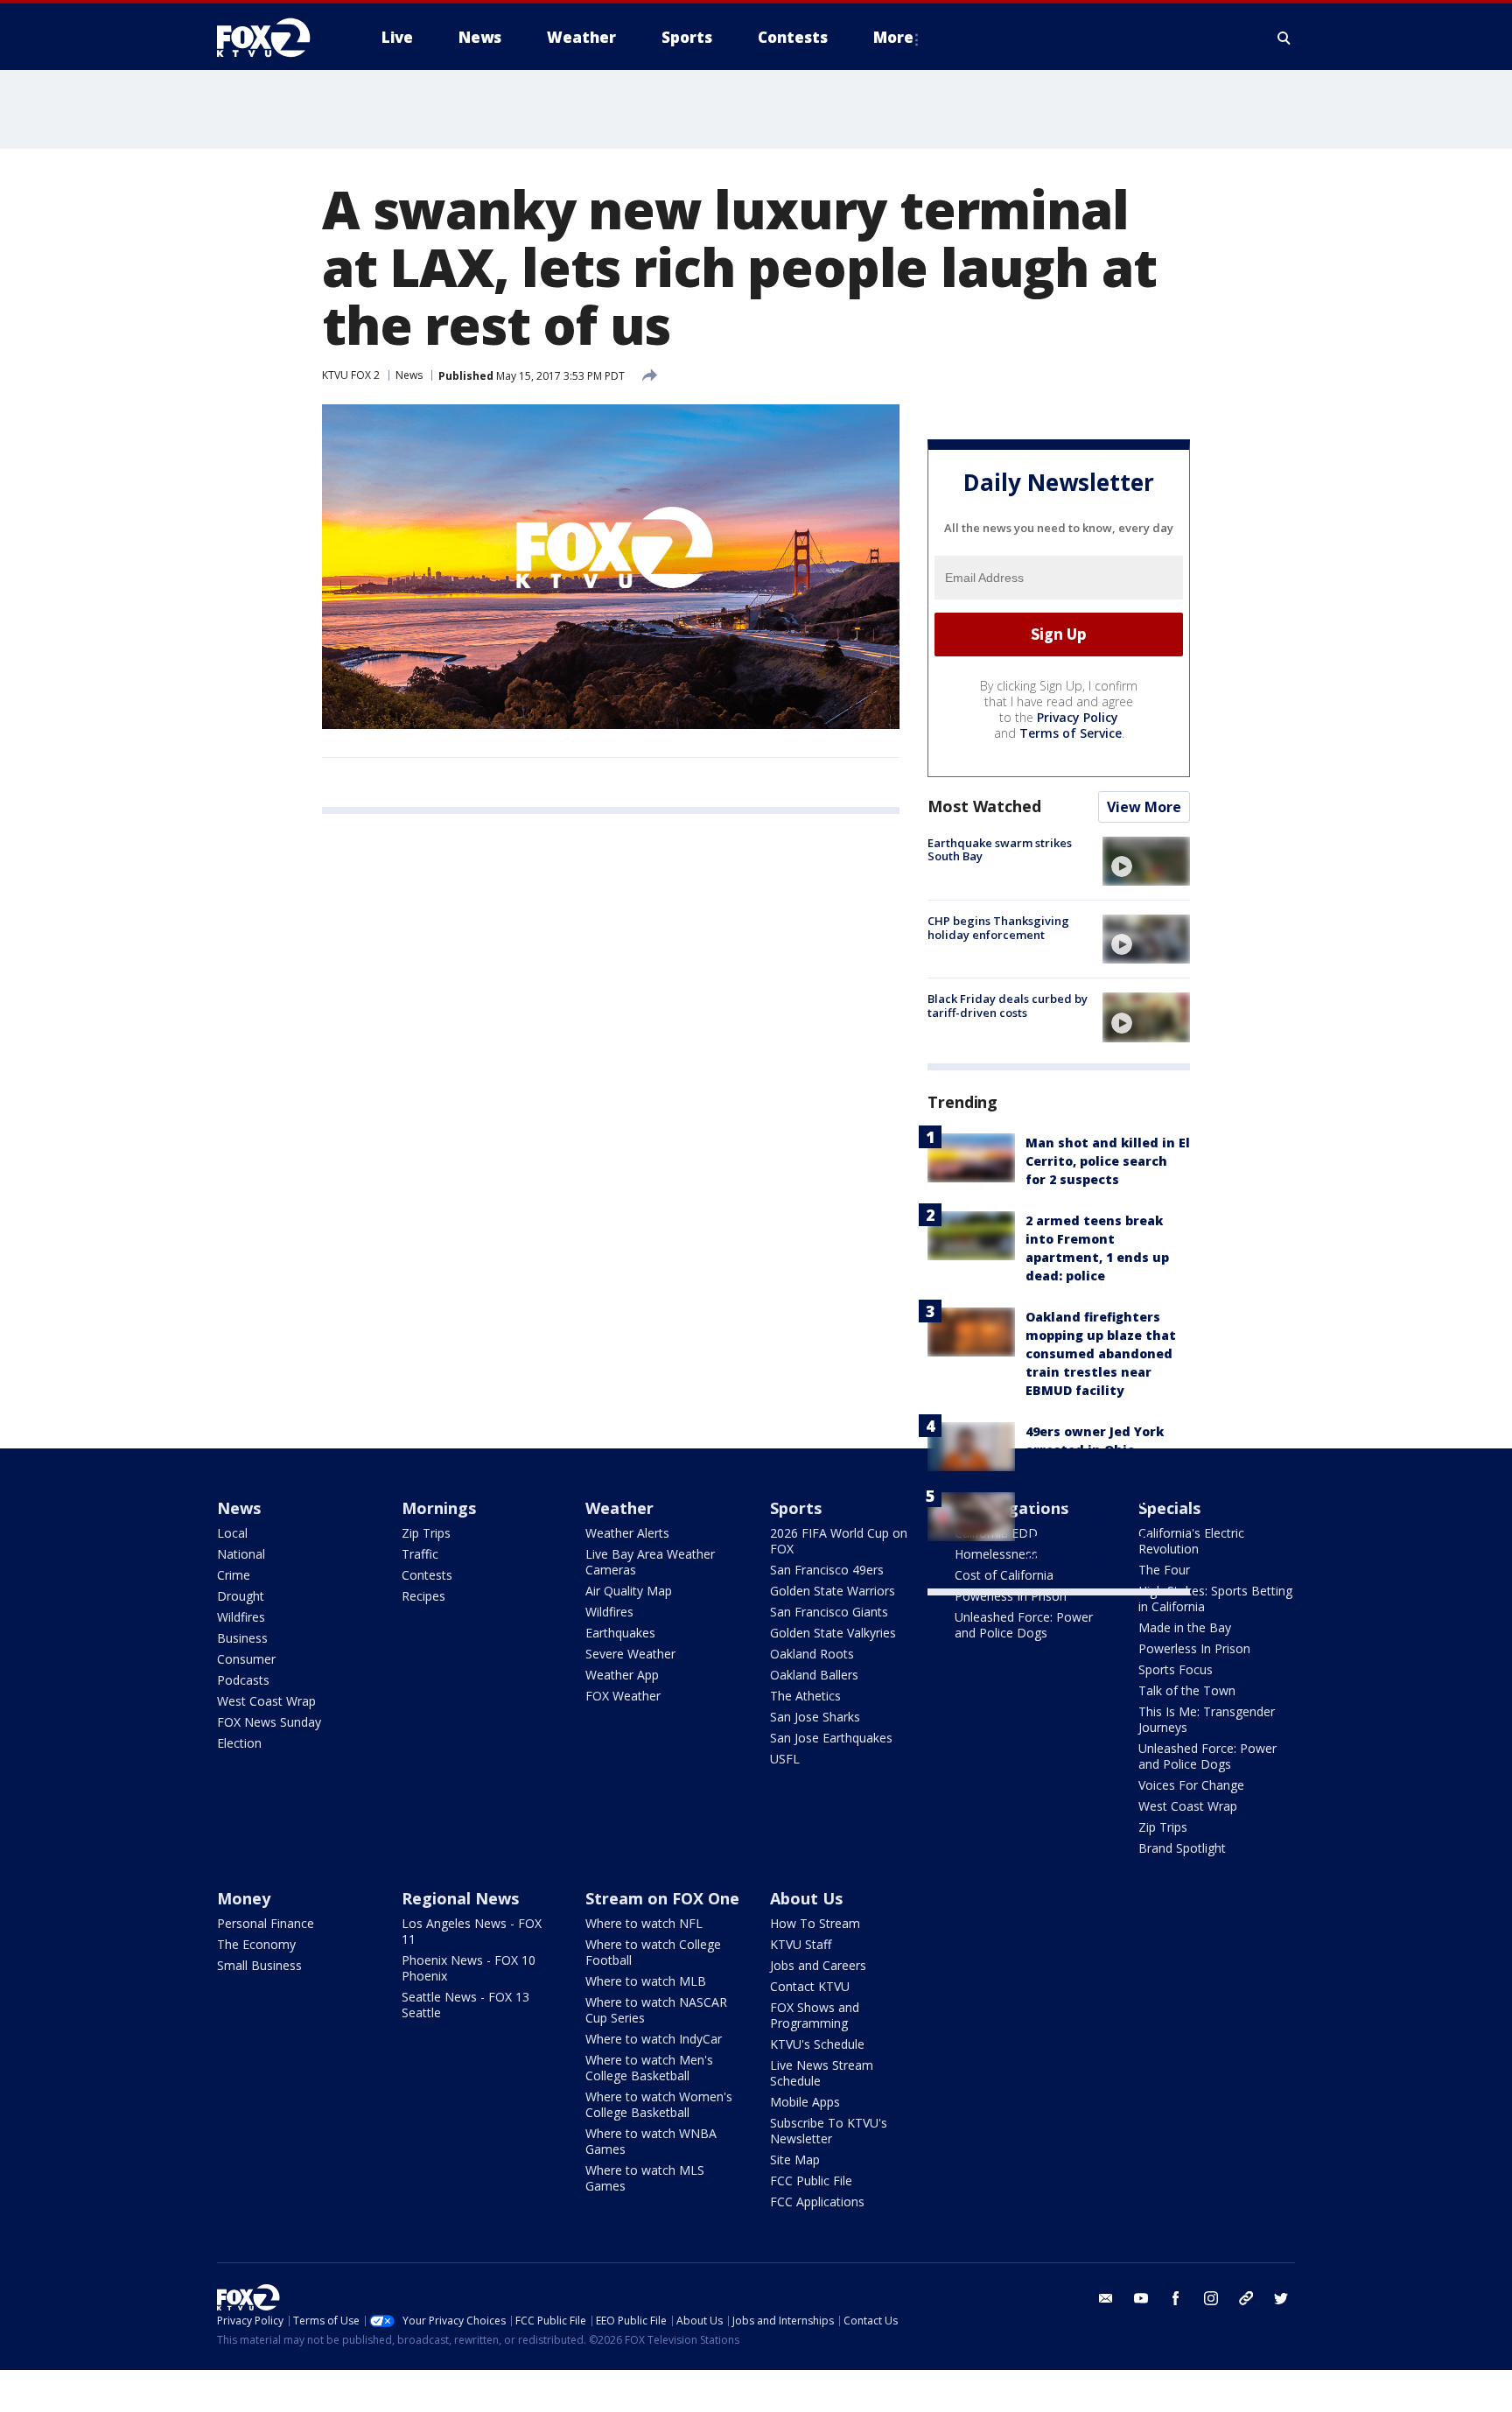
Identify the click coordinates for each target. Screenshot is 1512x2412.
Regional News (460, 1898)
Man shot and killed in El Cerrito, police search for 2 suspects (1108, 1161)
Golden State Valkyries (833, 1633)
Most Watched (984, 806)
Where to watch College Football (653, 1952)
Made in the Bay (1185, 1627)
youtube (1141, 2298)
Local (232, 1533)
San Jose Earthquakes (831, 1738)
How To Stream (815, 1923)
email (1106, 2298)
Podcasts (243, 1680)
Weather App (622, 1675)
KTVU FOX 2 (351, 375)
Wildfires (241, 1617)
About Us (806, 1898)
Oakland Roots (812, 1654)
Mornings (439, 1508)
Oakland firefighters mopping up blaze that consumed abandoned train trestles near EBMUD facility (1101, 1353)
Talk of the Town (1187, 1690)
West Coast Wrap (266, 1701)
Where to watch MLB (646, 1981)
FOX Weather (623, 1696)
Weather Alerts (627, 1533)
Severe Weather (630, 1654)
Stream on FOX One (662, 1898)
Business (242, 1638)
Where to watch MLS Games (645, 2178)
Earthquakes (620, 1633)
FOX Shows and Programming (815, 2015)
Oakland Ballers (814, 1675)
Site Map (795, 2160)
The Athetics (805, 1696)
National (241, 1554)
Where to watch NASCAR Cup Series (656, 2010)
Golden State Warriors (833, 1591)
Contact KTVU (810, 1986)
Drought (241, 1596)
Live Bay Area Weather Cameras (650, 1562)
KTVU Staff (801, 1944)
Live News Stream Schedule (822, 2073)
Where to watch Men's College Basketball (649, 2068)
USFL (785, 1759)
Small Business (259, 1965)
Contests (427, 1575)
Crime (234, 1575)
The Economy (256, 1944)
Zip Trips (426, 1533)
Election (239, 1743)
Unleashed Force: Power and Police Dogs (1024, 1625)
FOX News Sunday (269, 1722)
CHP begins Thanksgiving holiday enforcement (998, 928)
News (409, 375)
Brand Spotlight (1182, 1848)
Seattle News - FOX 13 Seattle (465, 2005)
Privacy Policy (1078, 717)
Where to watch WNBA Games (651, 2141)
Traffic (420, 1554)
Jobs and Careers (818, 1965)
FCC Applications (817, 2202)
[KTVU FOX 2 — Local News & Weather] (275, 38)
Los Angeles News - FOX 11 (472, 1931)
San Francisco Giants (829, 1612)
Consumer (246, 1659)
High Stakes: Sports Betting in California (1215, 1599)
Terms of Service (1071, 733)
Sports (796, 1508)
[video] (1146, 861)
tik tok (1246, 2298)
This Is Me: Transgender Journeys (1207, 1719)
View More (1144, 807)
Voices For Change (1191, 1785)
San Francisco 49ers (827, 1570)
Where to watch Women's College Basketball (659, 2104)
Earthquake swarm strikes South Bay (1000, 850)
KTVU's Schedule (817, 2044)
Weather (619, 1508)
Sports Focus (1176, 1669)
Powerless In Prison (1011, 1596)
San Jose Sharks (815, 1717)
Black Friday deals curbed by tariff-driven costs (1008, 1006)
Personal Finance (266, 1923)
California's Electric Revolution (1191, 1541)
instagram (1211, 2298)
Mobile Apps (805, 2102)
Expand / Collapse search (1284, 38)
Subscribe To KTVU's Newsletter (829, 2131)
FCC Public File (811, 2181)
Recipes (423, 1596)
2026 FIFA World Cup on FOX (839, 1541)
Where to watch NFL (644, 1923)
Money (244, 1898)
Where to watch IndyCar (654, 2039)
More (893, 37)
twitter (1281, 2298)
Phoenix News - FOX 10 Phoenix (469, 1968)
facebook (1176, 2298)
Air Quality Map (629, 1591)
